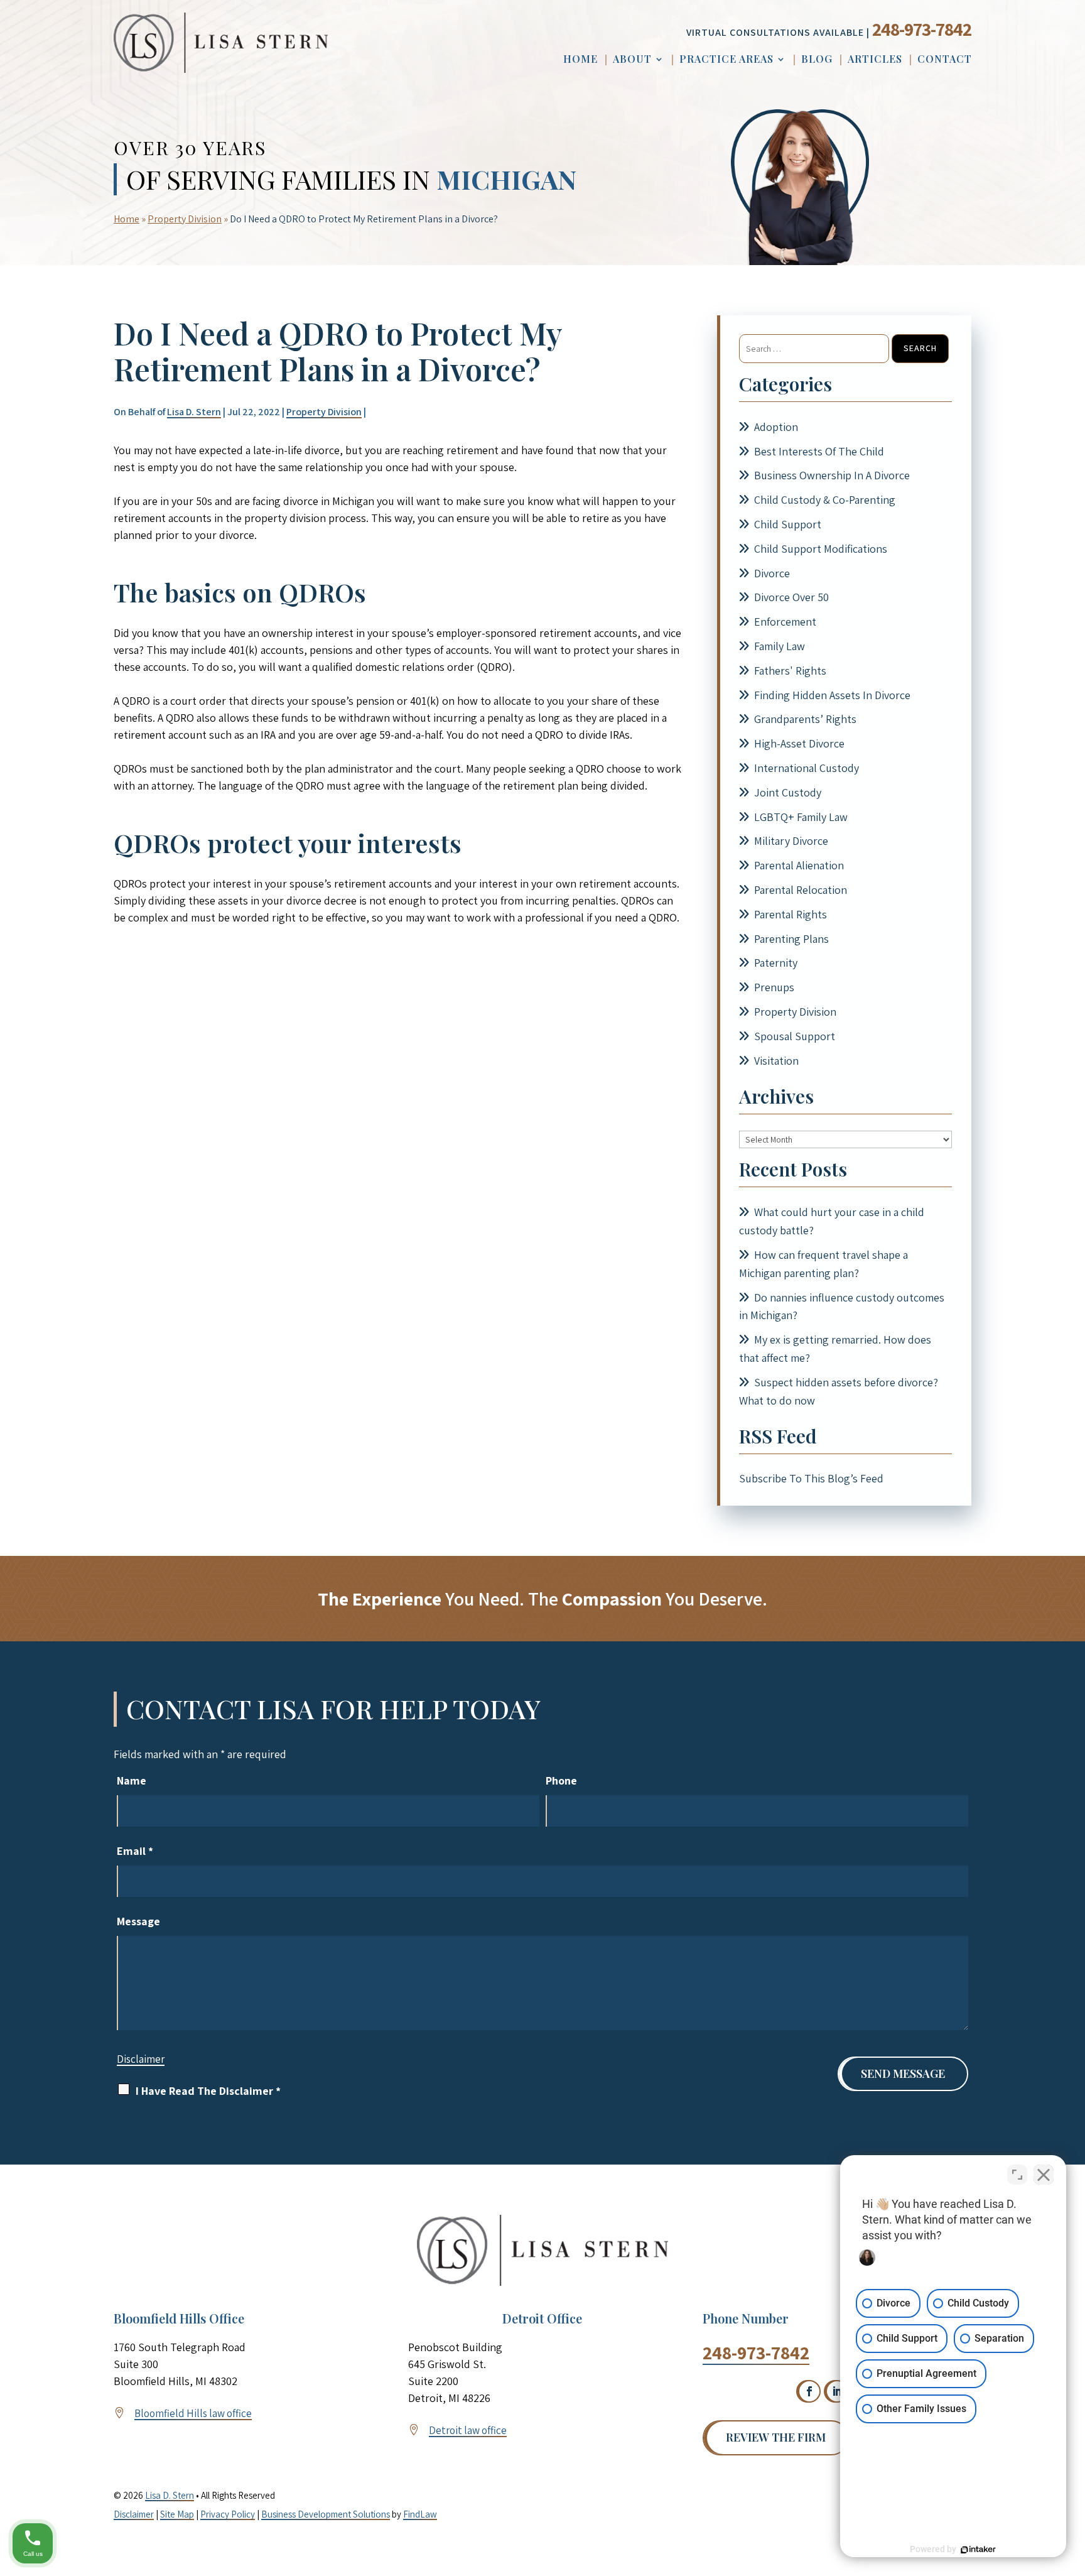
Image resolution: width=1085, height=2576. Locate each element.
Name (132, 1780)
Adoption (776, 427)
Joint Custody (788, 792)
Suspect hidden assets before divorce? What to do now (839, 1391)
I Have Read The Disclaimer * (208, 2091)
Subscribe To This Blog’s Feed (811, 1478)
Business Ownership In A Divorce (832, 475)
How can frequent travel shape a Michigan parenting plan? (823, 1264)
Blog (817, 60)
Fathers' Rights (790, 671)
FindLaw (420, 2514)
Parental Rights (791, 914)
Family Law (780, 646)
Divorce (772, 573)
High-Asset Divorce (799, 743)
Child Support (788, 524)
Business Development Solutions (326, 2514)
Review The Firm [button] (776, 2437)
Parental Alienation (799, 865)
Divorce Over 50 (791, 597)
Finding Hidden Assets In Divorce (832, 695)
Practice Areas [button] (726, 60)
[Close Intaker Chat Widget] (1044, 2175)
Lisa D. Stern (194, 412)
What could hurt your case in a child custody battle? (832, 1221)
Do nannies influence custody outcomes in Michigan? (842, 1307)
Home (580, 60)
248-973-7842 (922, 29)
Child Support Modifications (821, 549)
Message (138, 1921)
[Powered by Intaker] (978, 2550)
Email (135, 1851)
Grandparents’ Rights (805, 719)
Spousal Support (795, 1036)
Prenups (774, 987)
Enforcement (785, 622)
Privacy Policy (228, 2514)
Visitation (776, 1061)
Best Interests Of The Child (819, 451)
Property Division (324, 412)
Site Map (177, 2514)
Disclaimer (141, 2059)
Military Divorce (791, 841)
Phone (561, 1780)
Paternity (776, 963)
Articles (875, 60)
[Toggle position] (1017, 2175)
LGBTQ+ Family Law (801, 817)
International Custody (807, 768)
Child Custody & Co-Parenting (825, 500)
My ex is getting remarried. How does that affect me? (835, 1349)
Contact (945, 60)
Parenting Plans (791, 939)
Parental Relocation (801, 890)
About (632, 60)
